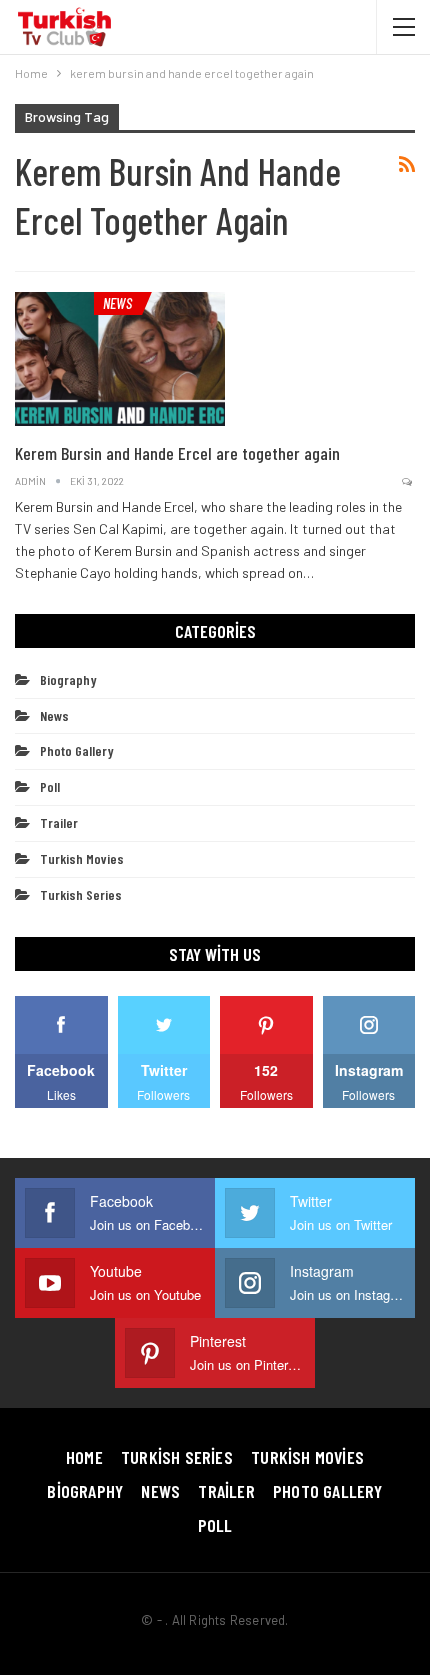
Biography (68, 679)
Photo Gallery (77, 750)
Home (84, 1457)
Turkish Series (81, 894)
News (117, 303)
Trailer (59, 822)
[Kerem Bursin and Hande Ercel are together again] (120, 359)
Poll (50, 786)
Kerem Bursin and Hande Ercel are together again (177, 453)
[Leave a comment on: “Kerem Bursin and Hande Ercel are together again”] (408, 481)
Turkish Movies (82, 858)
